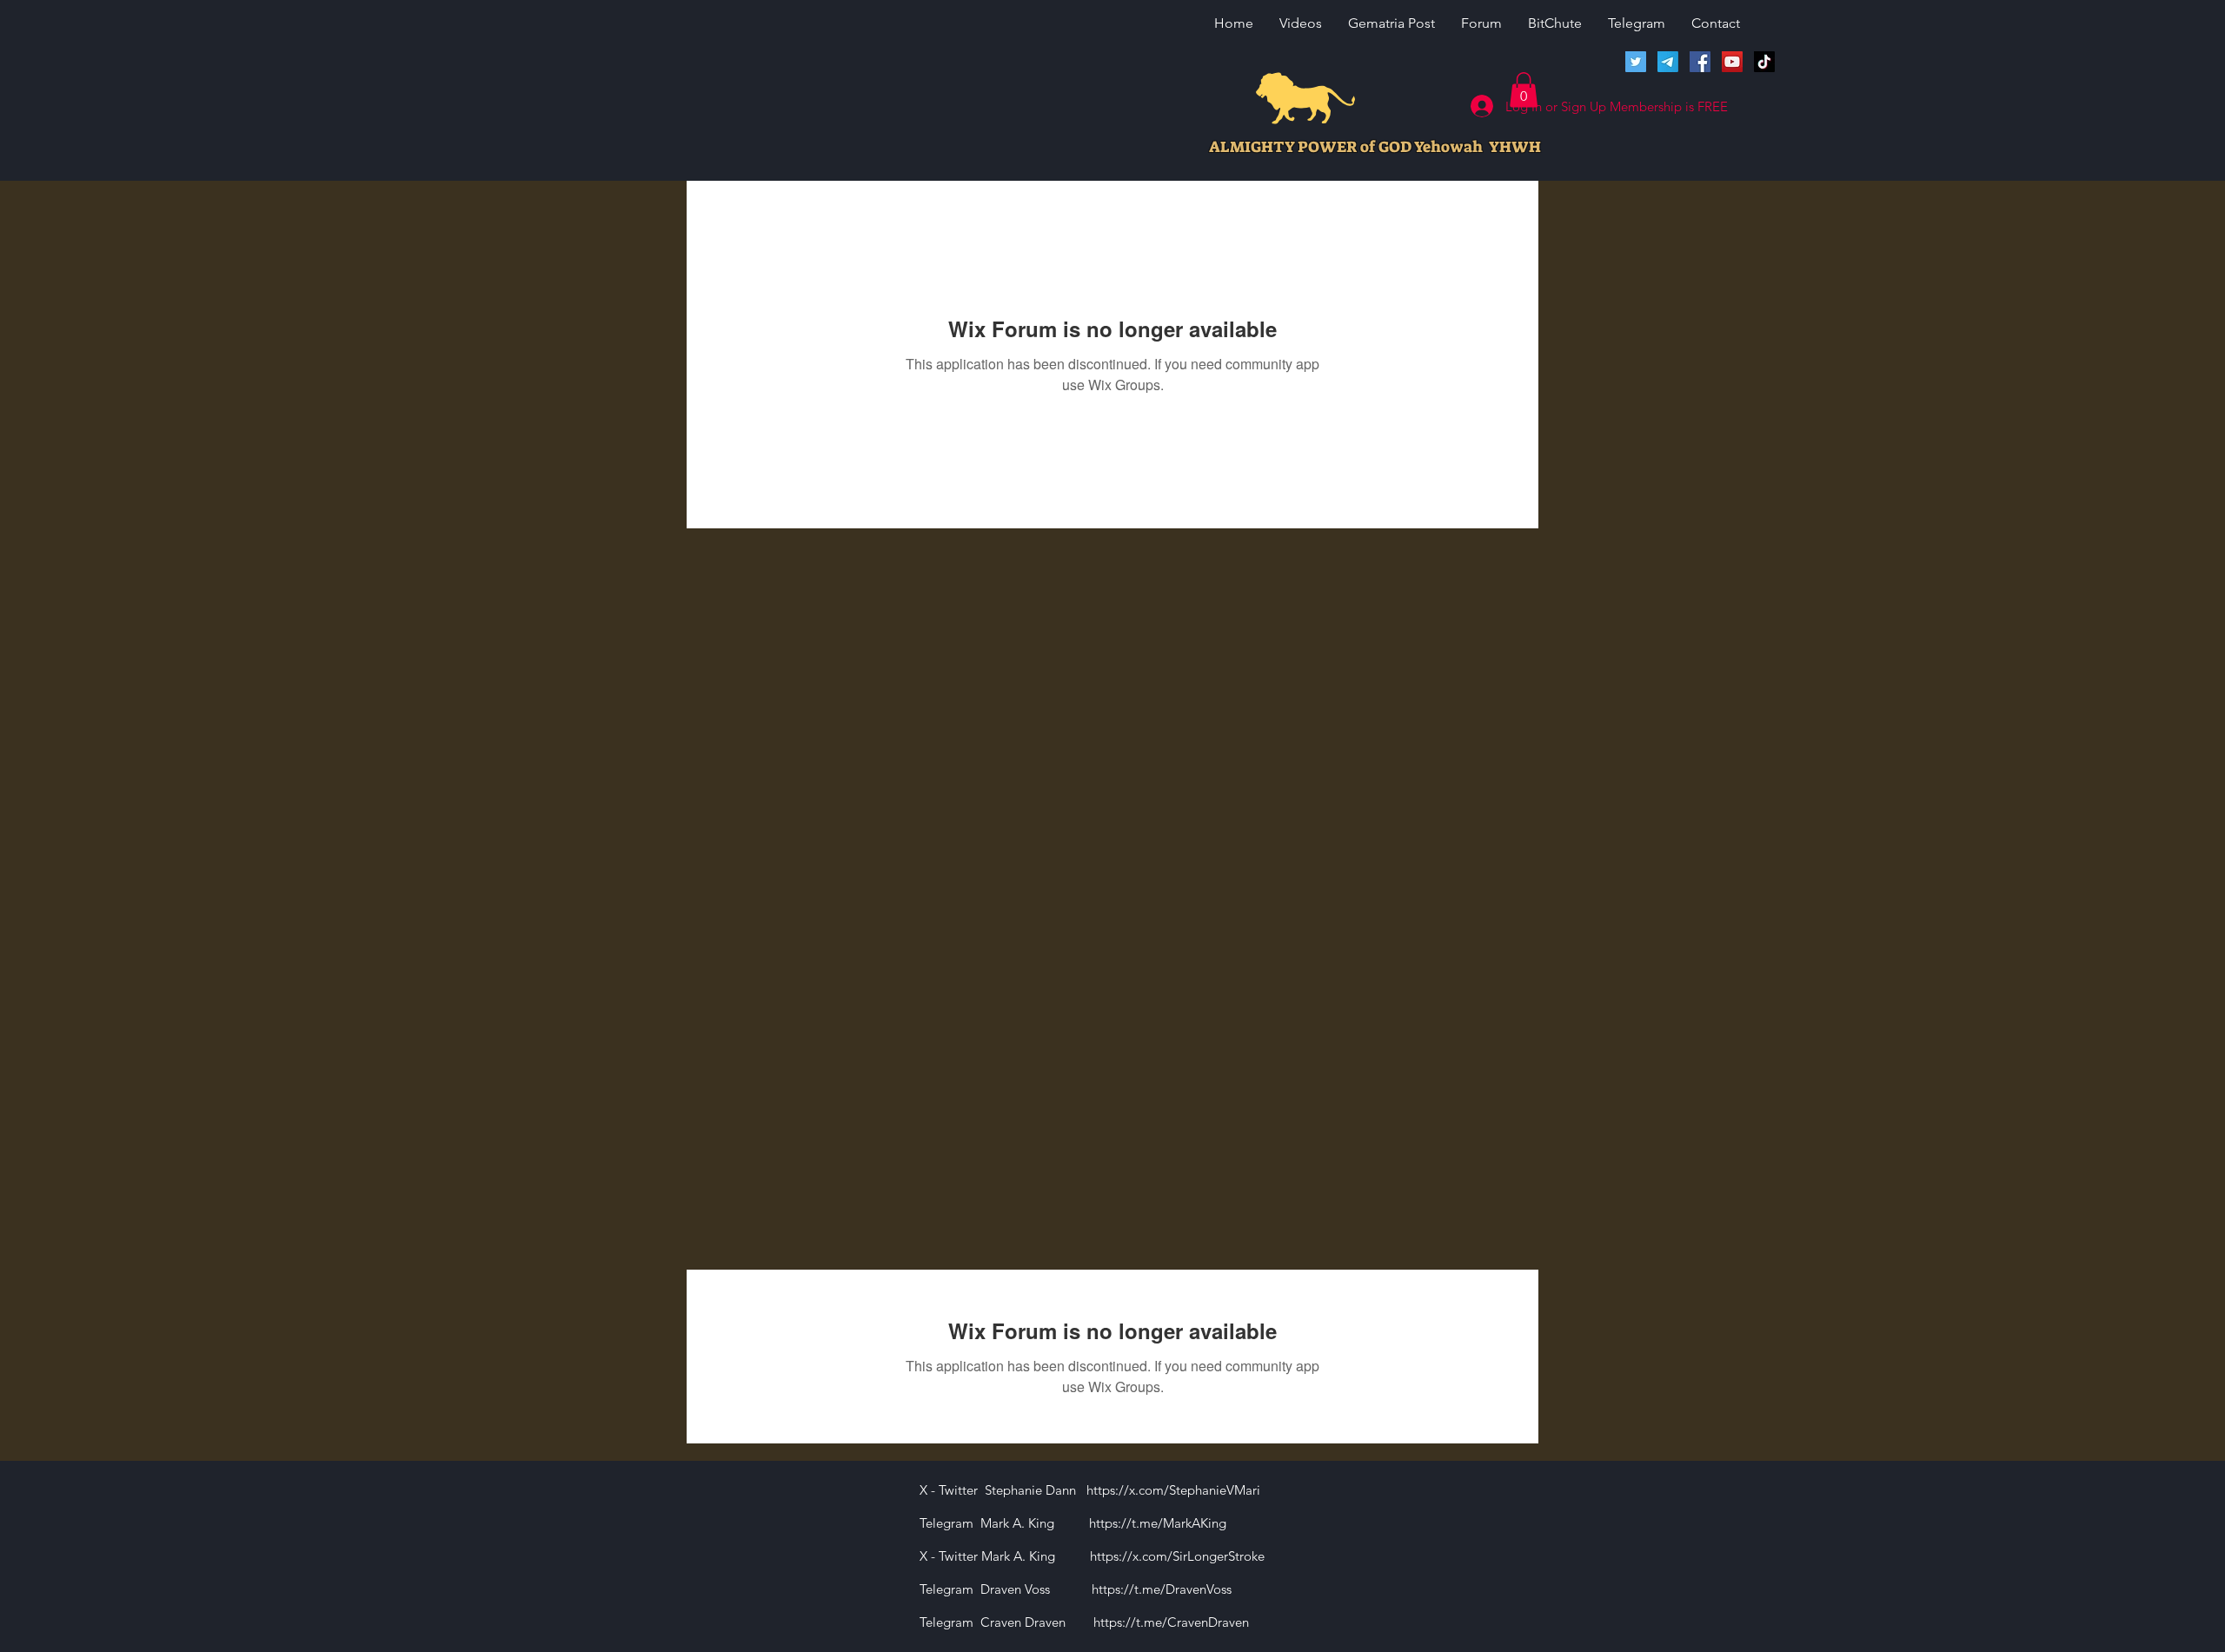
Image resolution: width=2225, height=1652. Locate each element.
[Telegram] (1668, 62)
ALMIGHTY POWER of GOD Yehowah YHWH (1375, 147)
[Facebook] (1700, 62)
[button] (1524, 90)
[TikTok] (1764, 62)
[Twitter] (1636, 62)
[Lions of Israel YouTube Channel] (1732, 62)
